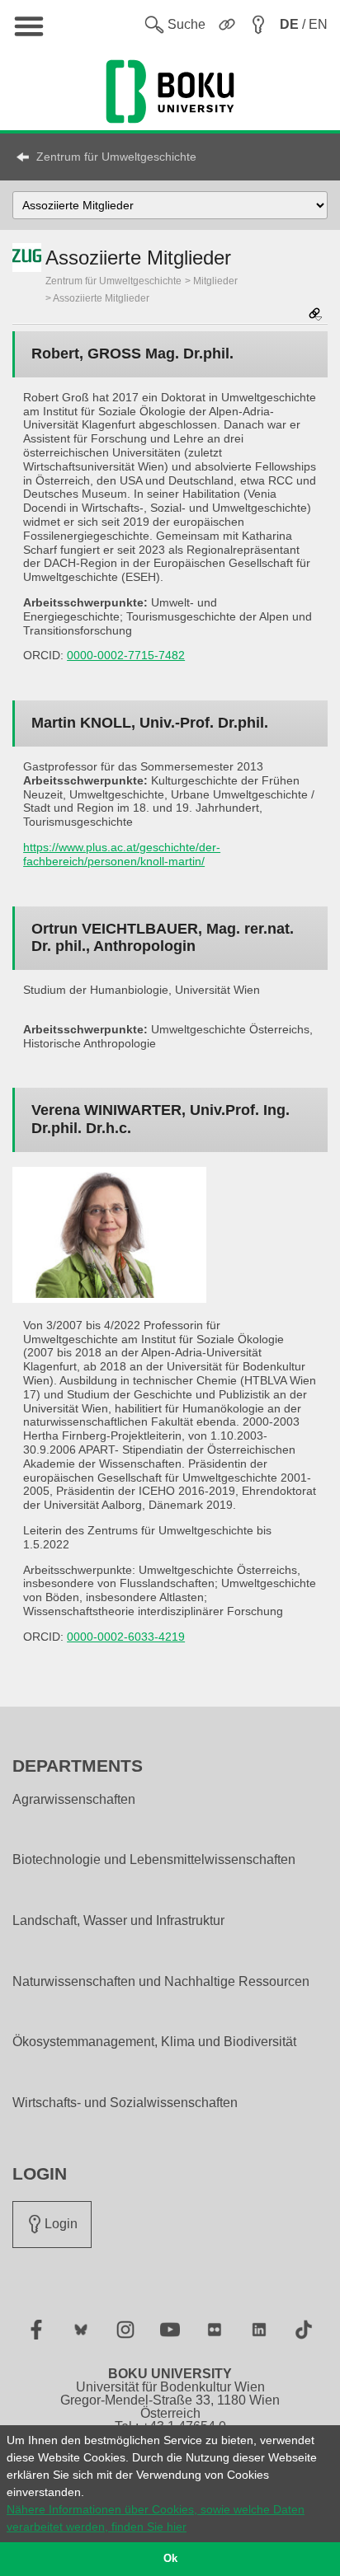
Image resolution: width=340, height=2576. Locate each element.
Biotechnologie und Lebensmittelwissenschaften (154, 1860)
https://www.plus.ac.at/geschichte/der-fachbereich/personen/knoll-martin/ (122, 854)
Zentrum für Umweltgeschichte (116, 157)
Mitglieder (215, 281)
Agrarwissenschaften (74, 1800)
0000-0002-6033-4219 (126, 1637)
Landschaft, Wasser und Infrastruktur (118, 1921)
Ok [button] (170, 2559)
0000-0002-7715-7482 (126, 655)
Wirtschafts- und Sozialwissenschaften (125, 2103)
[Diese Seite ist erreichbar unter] (315, 315)
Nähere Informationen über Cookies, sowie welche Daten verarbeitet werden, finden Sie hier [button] (156, 2518)
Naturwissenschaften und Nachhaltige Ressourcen (161, 1982)
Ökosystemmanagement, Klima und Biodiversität (154, 2042)
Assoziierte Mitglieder (101, 298)
